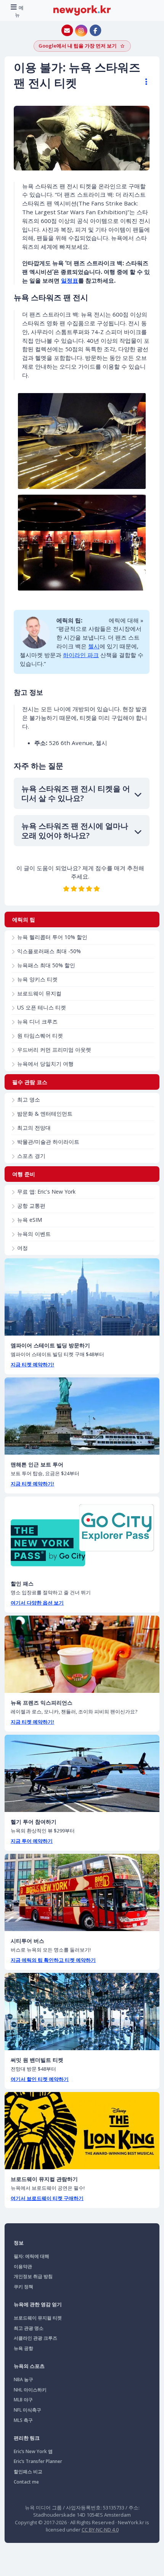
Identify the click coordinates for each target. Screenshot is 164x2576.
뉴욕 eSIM (30, 1220)
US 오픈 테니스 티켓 (42, 1007)
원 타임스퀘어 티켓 (40, 1036)
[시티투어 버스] (82, 1892)
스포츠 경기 (31, 1156)
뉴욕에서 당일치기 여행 (45, 1064)
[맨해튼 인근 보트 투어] (82, 1416)
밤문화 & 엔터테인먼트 (45, 1114)
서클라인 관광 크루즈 (35, 2338)
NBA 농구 (23, 2379)
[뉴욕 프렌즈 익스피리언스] (82, 1654)
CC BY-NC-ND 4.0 (100, 2530)
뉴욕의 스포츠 (29, 2366)
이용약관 (23, 2266)
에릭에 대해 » (126, 620)
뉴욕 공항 (23, 2348)
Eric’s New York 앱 (33, 2451)
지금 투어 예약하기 (32, 1841)
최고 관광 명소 (29, 2328)
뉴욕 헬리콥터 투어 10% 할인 (52, 937)
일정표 (70, 280)
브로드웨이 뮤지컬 (39, 993)
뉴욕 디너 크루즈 (37, 1021)
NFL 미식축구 (27, 2410)
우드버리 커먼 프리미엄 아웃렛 (54, 1050)
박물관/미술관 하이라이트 (48, 1142)
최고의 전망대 (34, 1128)
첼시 (94, 646)
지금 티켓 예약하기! (32, 1364)
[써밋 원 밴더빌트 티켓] (82, 2012)
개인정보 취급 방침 (33, 2276)
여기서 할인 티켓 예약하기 (40, 2079)
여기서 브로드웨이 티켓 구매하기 (47, 2198)
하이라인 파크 (81, 655)
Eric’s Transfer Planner (38, 2461)
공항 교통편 (31, 1206)
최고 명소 (29, 1099)
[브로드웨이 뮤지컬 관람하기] (82, 2131)
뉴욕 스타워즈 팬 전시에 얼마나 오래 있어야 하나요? (75, 831)
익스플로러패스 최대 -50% (49, 951)
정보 (19, 2243)
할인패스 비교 (28, 2472)
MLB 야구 (23, 2400)
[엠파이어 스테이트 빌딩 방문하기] (82, 1297)
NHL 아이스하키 (30, 2390)
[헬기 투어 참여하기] (82, 1773)
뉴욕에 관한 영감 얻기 (38, 2304)
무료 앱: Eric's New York (46, 1192)
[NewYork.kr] (82, 10)
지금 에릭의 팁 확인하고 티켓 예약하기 (53, 1960)
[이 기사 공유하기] (143, 82)
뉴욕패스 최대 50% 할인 (46, 965)
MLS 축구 (23, 2420)
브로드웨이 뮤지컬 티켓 (38, 2318)
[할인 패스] (82, 1535)
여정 (23, 1248)
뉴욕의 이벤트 (34, 1234)
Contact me (26, 2482)
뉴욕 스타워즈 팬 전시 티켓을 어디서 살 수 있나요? (76, 793)
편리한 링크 (27, 2438)
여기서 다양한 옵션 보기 (37, 1603)
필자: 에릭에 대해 (31, 2256)
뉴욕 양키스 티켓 (37, 979)
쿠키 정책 (23, 2287)
